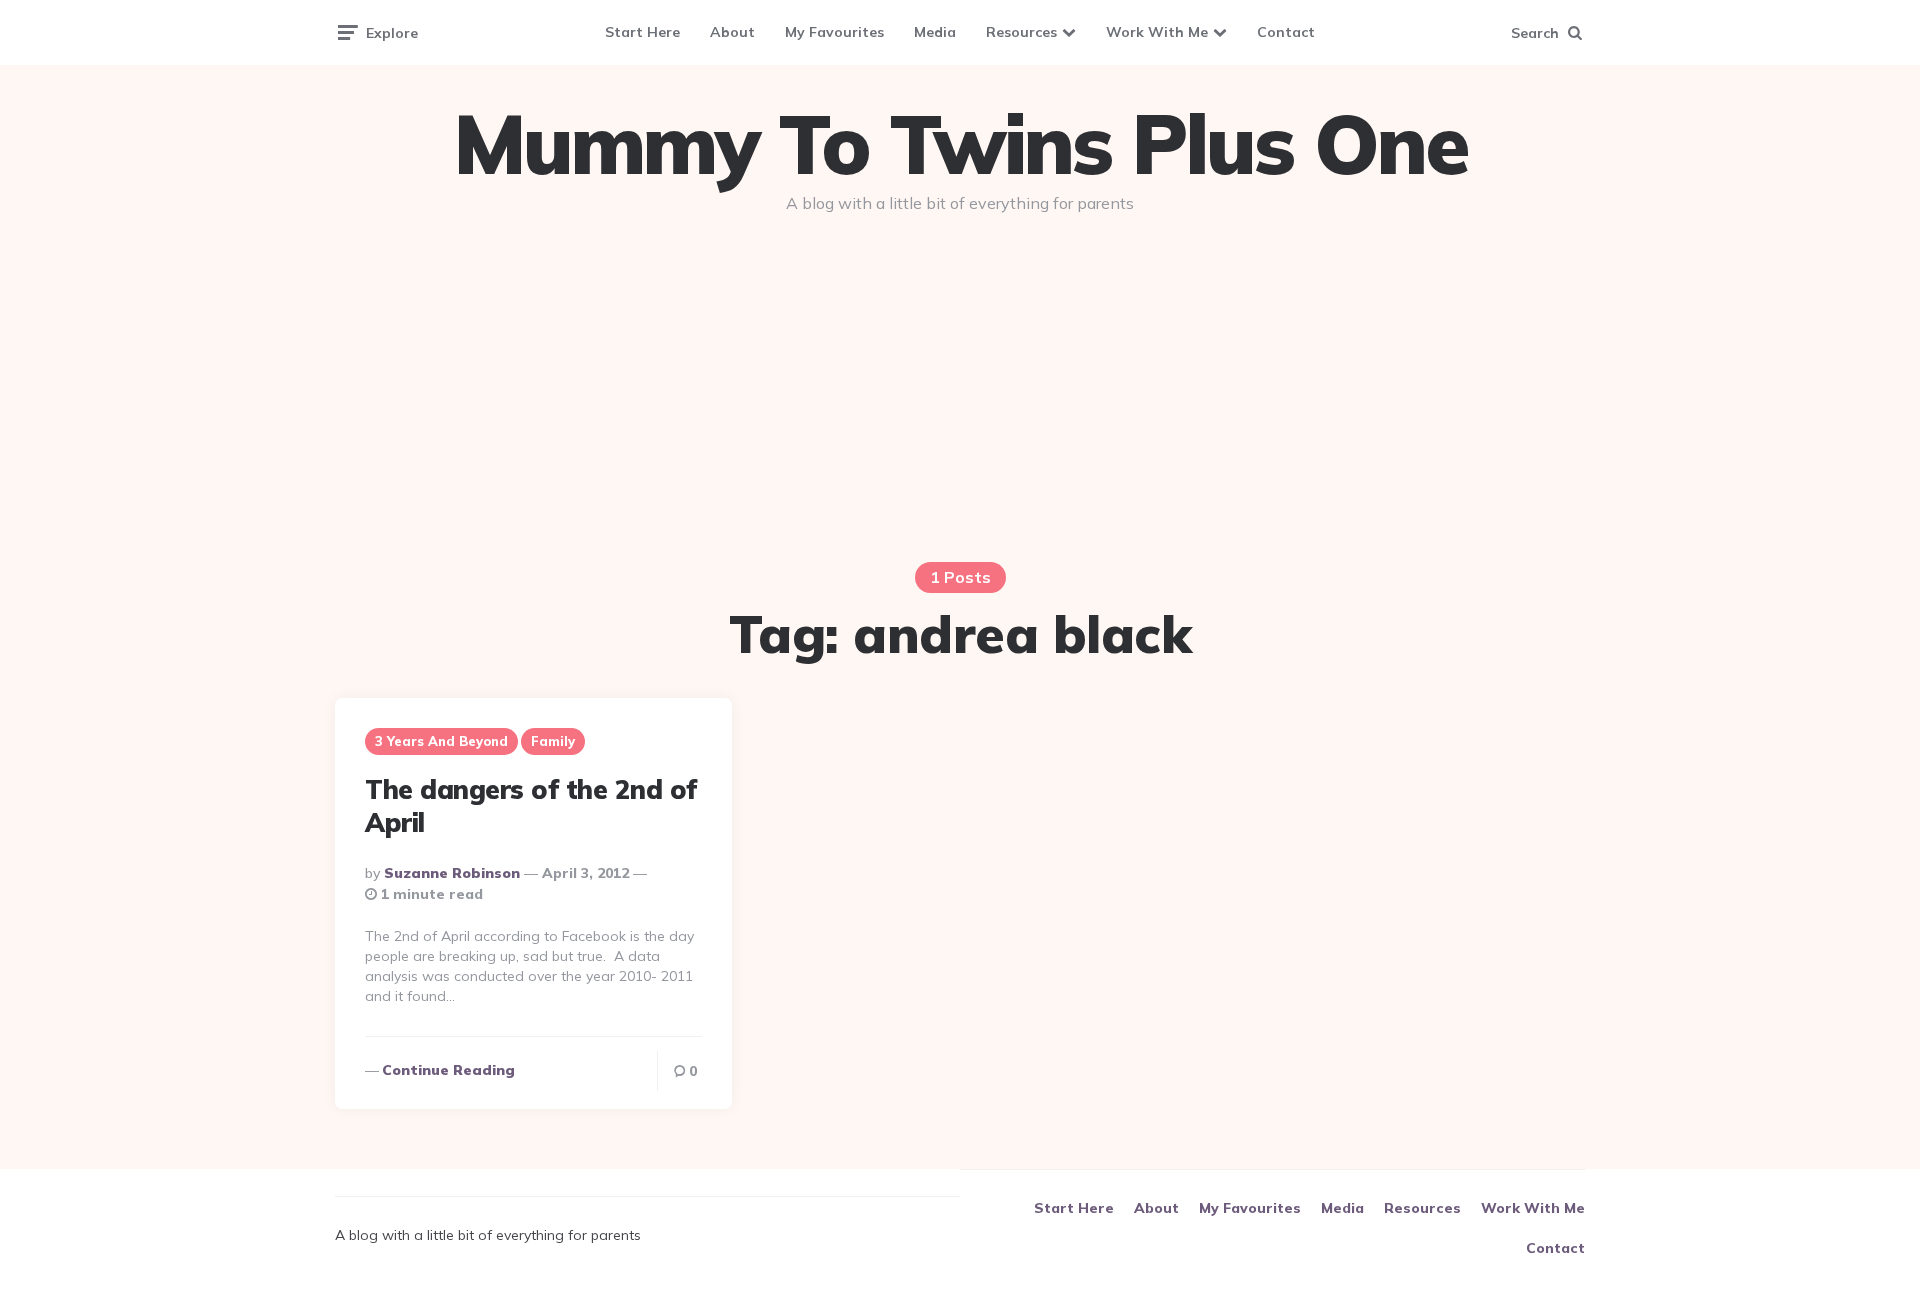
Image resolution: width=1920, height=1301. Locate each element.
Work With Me (1157, 32)
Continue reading (448, 1070)
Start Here (642, 32)
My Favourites (834, 32)
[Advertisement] (960, 382)
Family (553, 741)
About (732, 32)
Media (935, 32)
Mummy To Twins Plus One (960, 144)
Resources (1021, 32)
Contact (1286, 32)
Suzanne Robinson (452, 873)
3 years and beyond (441, 741)
